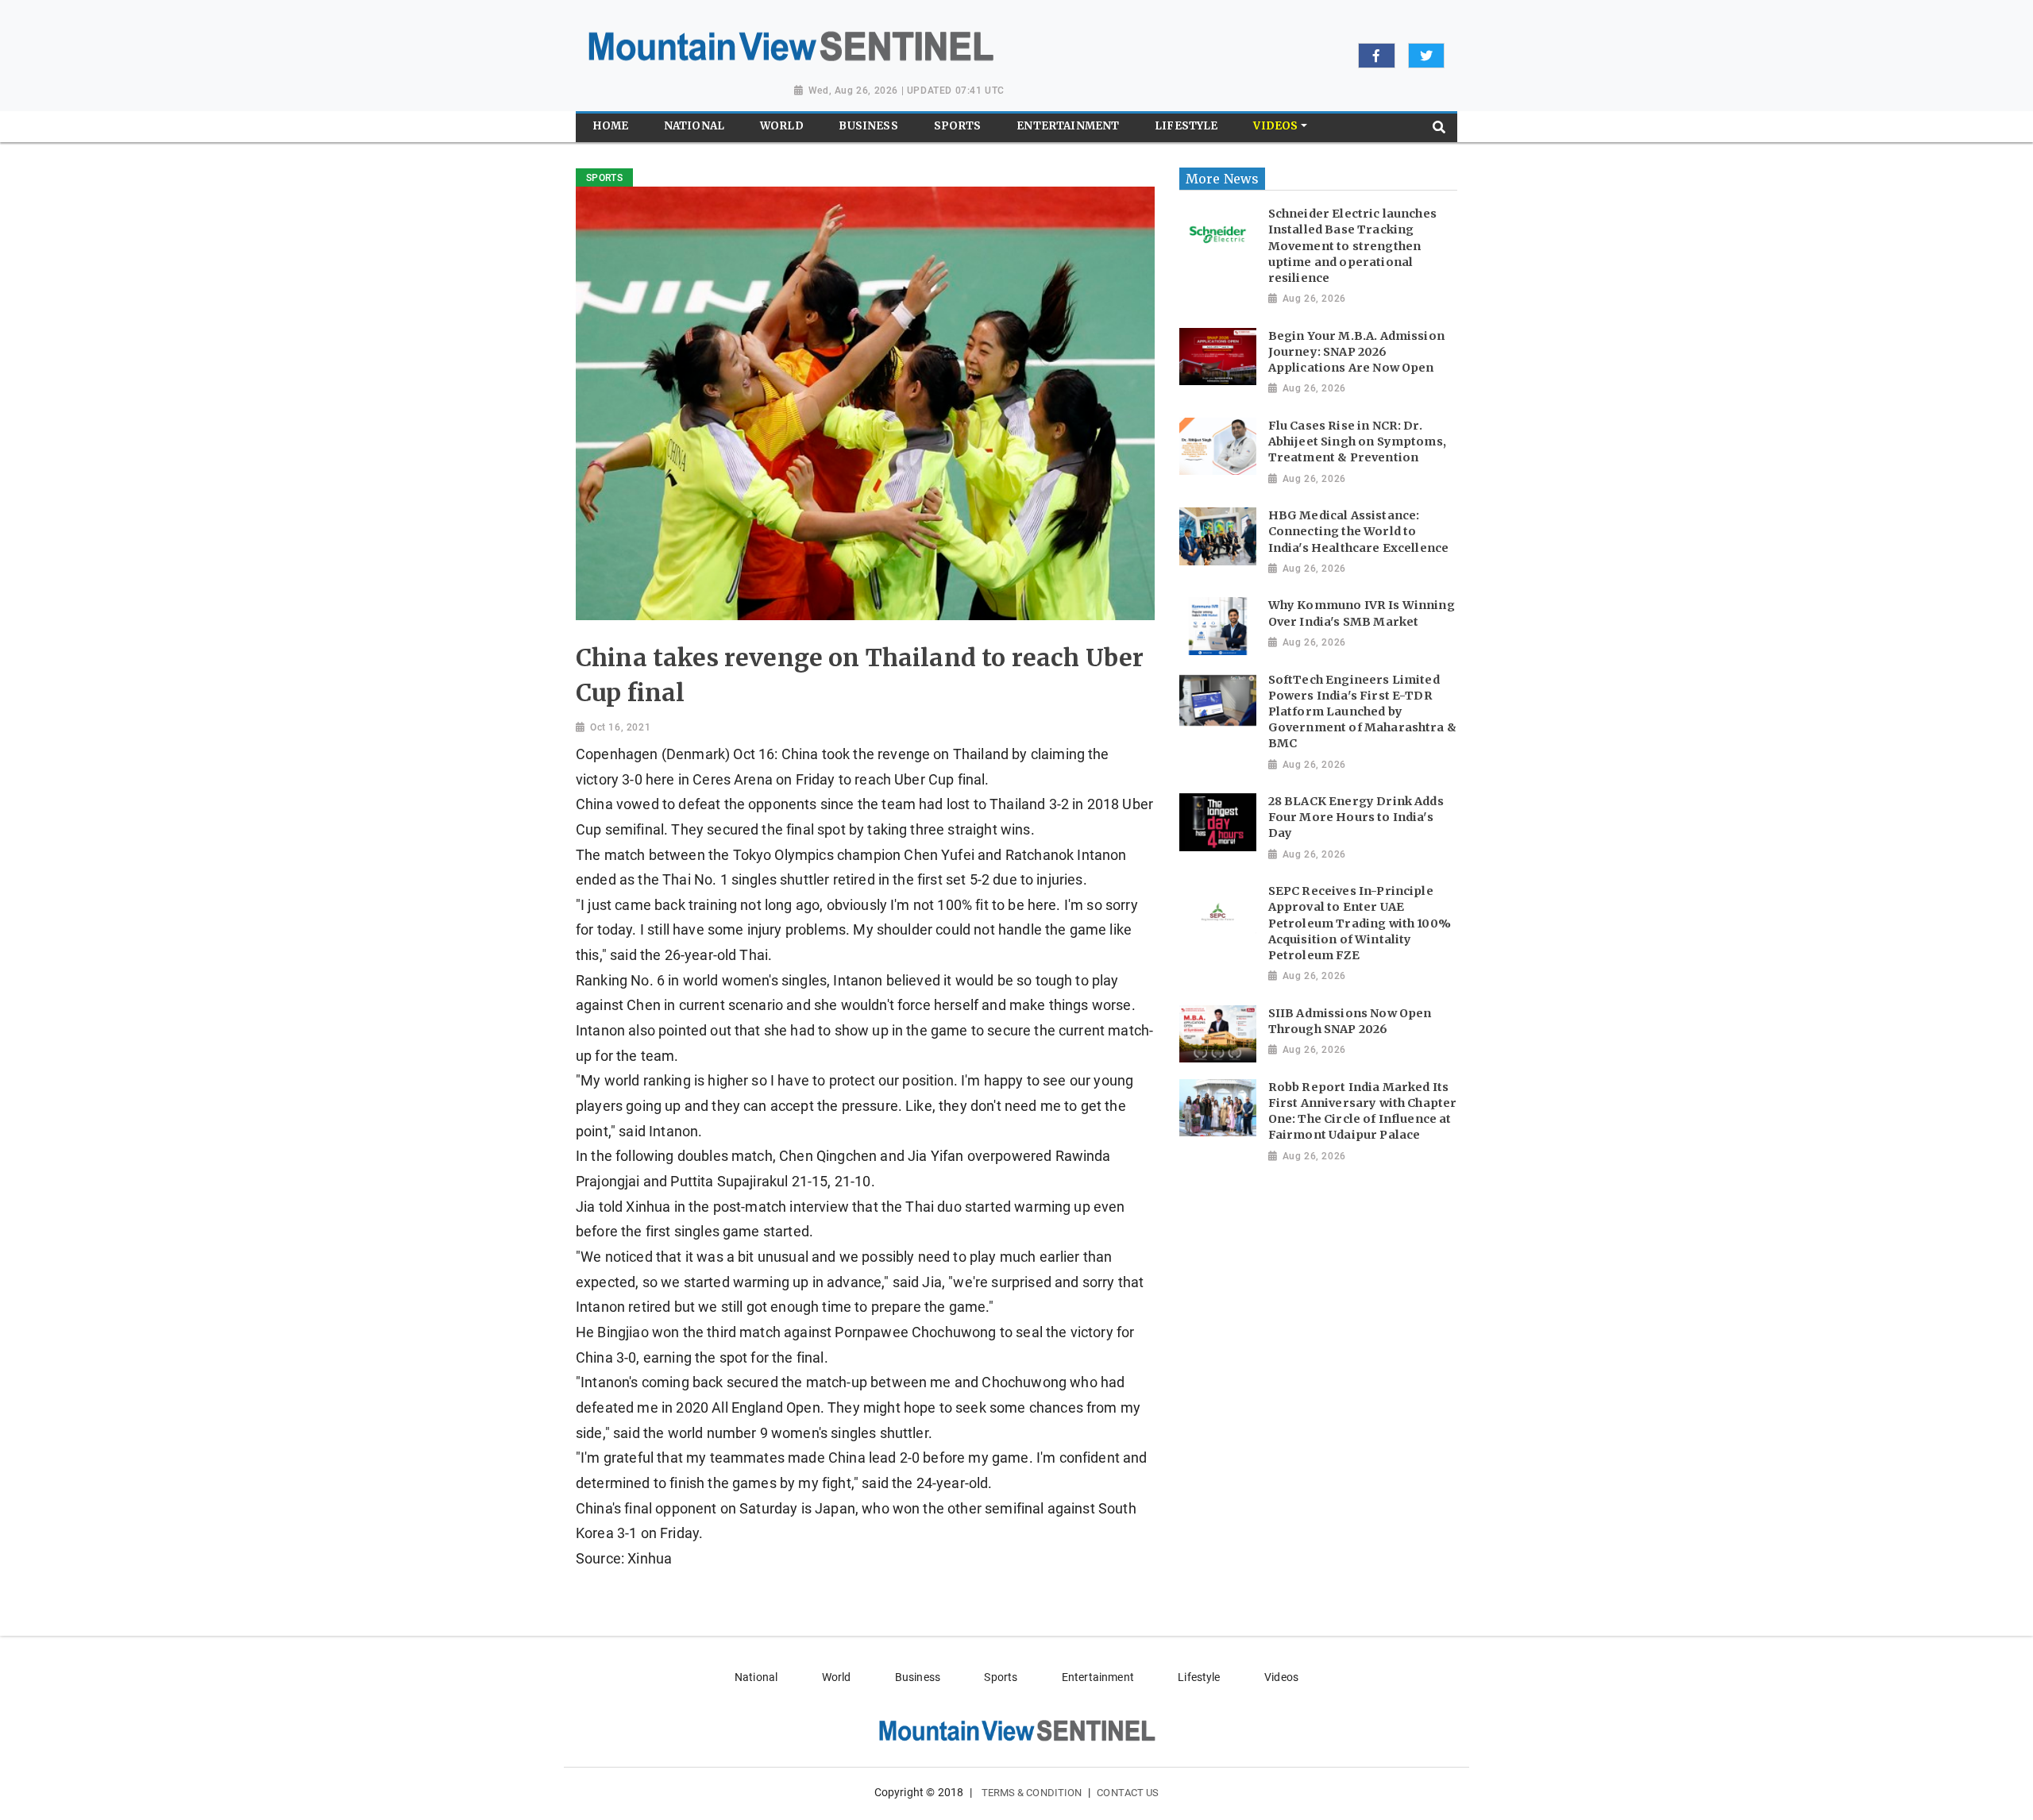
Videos (1281, 1677)
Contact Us (1128, 1793)
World (837, 1677)
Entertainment (1098, 1677)
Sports (1001, 1677)
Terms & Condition (1032, 1793)
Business (918, 1677)
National (756, 1677)
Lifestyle (1199, 1677)
